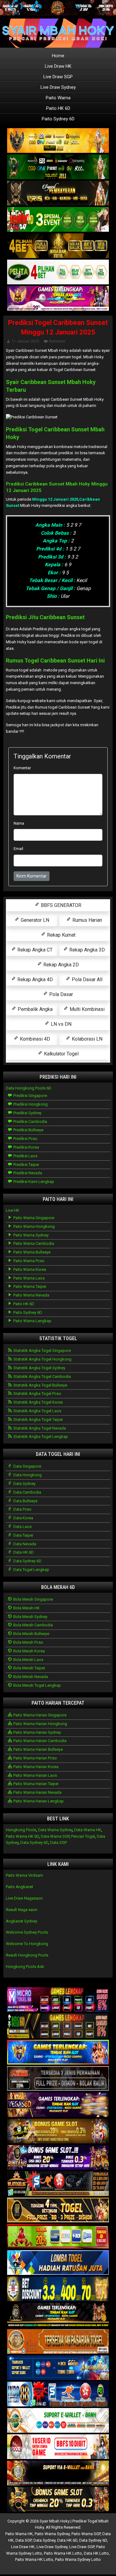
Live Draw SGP (58, 77)
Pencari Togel (83, 1836)
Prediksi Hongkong (30, 1104)
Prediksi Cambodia (30, 1122)
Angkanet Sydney (21, 1921)
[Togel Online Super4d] (58, 194)
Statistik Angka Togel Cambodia (42, 1376)
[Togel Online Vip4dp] (58, 2316)
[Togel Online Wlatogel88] (58, 2184)
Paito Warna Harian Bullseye (38, 1749)
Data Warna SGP (55, 1836)
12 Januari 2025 (24, 490)
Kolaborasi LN (86, 1039)
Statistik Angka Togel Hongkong (42, 1359)
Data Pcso (22, 1509)
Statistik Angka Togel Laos (37, 1411)
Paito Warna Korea (29, 1269)
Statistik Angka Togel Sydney (39, 1368)
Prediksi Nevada (27, 1173)
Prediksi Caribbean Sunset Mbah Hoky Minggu (57, 484)
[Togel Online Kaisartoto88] (58, 2237)
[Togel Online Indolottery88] (58, 2395)
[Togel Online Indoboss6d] (58, 2026)
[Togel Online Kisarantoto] (58, 246)
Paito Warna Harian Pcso (35, 1758)
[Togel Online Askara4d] (58, 2132)
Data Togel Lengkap (31, 1570)
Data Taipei (23, 1535)
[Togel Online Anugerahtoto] (58, 2368)
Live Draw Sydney (58, 87)
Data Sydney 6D (27, 1561)
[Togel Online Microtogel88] (58, 2000)
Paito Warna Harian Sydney (37, 1732)
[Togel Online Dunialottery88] (58, 2342)
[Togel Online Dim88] (58, 167)
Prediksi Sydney (27, 1113)
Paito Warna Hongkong (34, 1226)
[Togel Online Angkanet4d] (58, 2421)
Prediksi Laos (25, 1156)
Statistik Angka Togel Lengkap (40, 1437)
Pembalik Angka (34, 1009)
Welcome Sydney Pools (27, 1932)
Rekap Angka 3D (86, 950)
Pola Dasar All (86, 979)
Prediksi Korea (26, 1147)
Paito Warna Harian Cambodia (39, 1741)
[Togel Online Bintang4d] (58, 2158)
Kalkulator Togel (61, 1054)
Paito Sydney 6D (58, 119)
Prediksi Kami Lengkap (33, 1182)
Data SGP (58, 1842)
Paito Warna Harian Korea (35, 1767)
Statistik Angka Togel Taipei (38, 1420)
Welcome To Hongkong (27, 1944)
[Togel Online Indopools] (58, 2447)
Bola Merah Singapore (33, 1599)
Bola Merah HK (26, 1608)
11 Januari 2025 (25, 341)
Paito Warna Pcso (28, 1261)
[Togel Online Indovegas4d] (58, 2500)
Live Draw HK (58, 66)
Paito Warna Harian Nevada (37, 1792)
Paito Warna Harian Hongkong (40, 1724)
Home (58, 56)
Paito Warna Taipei (29, 1286)
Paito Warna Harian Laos (35, 1775)
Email (18, 849)
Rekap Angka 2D (60, 965)
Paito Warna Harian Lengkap (38, 1801)
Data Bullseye (25, 1501)
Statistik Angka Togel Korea (38, 1402)
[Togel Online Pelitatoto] (58, 272)
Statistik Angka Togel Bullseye (40, 1385)
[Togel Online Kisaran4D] (58, 220)
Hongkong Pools (21, 1830)
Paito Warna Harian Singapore (39, 1715)
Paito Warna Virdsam (24, 1875)
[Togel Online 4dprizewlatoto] (58, 2210)
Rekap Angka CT (34, 950)
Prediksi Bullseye (28, 1130)
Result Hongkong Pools (27, 1955)
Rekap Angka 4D (34, 979)
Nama (19, 823)
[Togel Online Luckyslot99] (58, 2289)
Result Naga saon (22, 1910)
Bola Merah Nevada (30, 1677)
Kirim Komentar (32, 876)
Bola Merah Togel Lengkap (37, 1685)
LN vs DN (60, 1024)
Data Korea (23, 1518)
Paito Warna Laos (28, 1278)
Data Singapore (27, 1466)
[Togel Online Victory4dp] (58, 2053)
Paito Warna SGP (86, 2534)
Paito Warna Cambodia (33, 1243)
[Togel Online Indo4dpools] (58, 2263)
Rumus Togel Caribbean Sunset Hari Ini (55, 660)
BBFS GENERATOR (60, 905)
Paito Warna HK (19, 2534)
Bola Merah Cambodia (33, 1625)
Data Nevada (24, 1544)
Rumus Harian (87, 920)
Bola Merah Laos (28, 1660)
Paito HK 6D (58, 108)
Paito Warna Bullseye (31, 1252)
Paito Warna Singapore (33, 1218)
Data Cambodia (27, 1492)
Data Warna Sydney (55, 1830)
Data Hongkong (27, 1475)
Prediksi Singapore (30, 1096)
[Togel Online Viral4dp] (58, 299)
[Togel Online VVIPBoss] (58, 141)
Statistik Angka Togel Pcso (37, 1394)
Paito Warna (58, 98)
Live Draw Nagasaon (24, 1898)
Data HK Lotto (96, 2553)
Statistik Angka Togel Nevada (39, 1428)
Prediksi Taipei (26, 1165)
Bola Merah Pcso (28, 1642)
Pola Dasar (60, 994)
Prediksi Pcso (25, 1139)
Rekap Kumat (61, 935)
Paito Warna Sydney (30, 1235)
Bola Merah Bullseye (31, 1634)
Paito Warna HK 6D (22, 1836)
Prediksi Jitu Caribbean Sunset (45, 617)
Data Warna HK (88, 1830)
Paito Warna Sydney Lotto (78, 2559)
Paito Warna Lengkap (32, 1321)
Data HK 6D (23, 1552)
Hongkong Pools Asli (25, 1967)
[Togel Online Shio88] (58, 2473)
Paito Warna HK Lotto (63, 2553)
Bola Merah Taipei (29, 1668)
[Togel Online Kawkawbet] (58, 2079)
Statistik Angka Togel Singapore (42, 1351)
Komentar (57, 341)
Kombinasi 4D (34, 1039)
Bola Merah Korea (29, 1651)
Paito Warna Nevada (31, 1295)
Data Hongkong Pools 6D (29, 1088)
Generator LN (34, 920)
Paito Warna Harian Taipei (35, 1784)
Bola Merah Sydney (30, 1617)
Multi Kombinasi (86, 1009)
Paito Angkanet (19, 1887)
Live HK (13, 1210)
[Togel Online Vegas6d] (58, 2105)
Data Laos (22, 1527)
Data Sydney (24, 1484)
